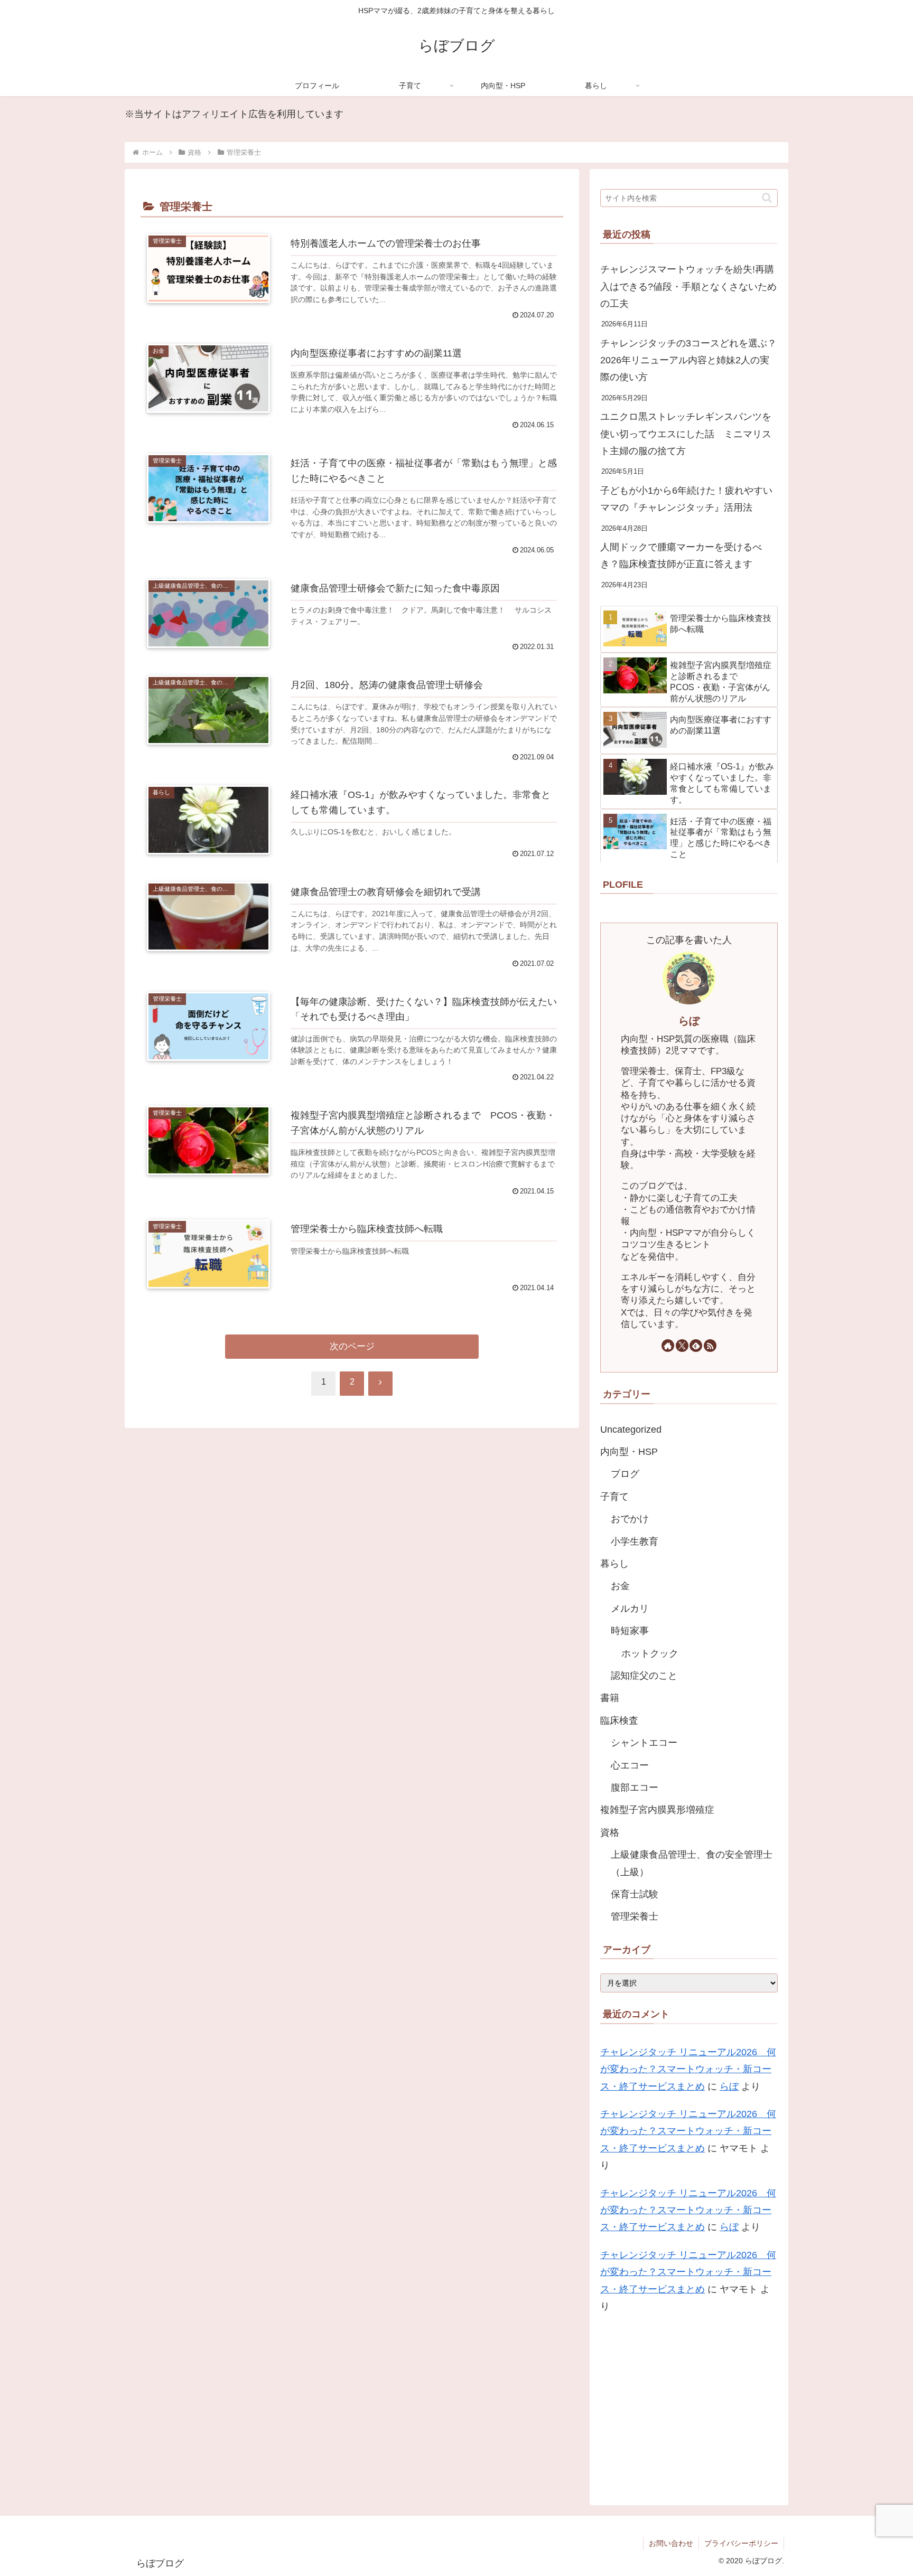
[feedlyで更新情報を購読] (696, 1346)
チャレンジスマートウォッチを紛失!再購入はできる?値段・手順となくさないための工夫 (688, 286)
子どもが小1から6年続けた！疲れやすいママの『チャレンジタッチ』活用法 (686, 499)
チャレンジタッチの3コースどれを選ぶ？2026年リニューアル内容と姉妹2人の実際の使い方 (688, 360)
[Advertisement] (689, 2407)
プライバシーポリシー (741, 2543)
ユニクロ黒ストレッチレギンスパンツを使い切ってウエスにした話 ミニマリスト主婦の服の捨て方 (686, 434)
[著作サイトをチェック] (668, 1346)
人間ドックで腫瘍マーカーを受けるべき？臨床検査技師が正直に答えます (681, 556)
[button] (767, 198)
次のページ (352, 1346)
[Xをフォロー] (682, 1346)
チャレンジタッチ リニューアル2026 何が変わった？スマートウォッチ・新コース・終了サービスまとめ (688, 2069)
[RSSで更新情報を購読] (710, 1346)
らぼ (689, 1021)
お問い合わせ (671, 2543)
